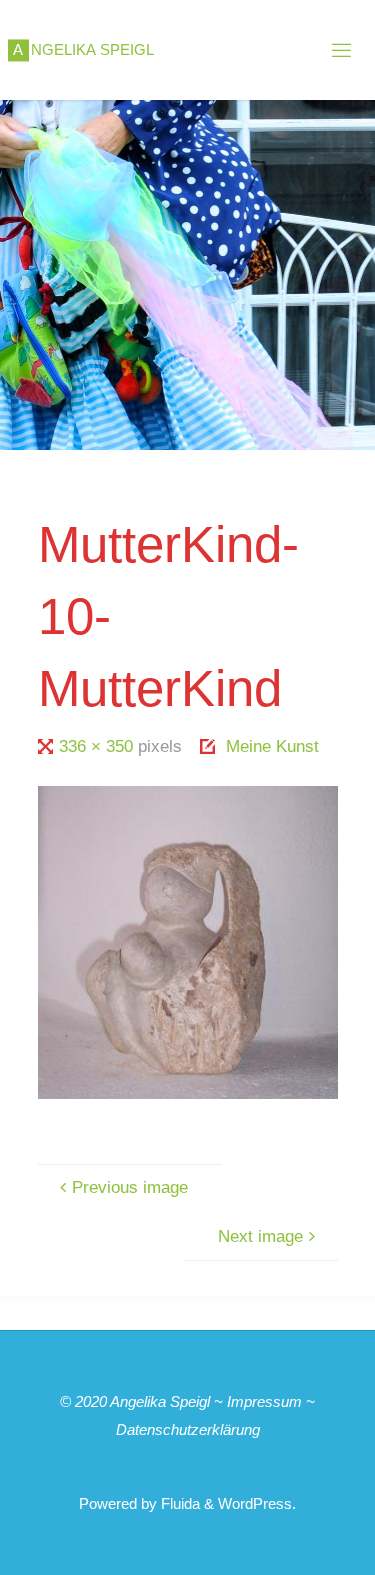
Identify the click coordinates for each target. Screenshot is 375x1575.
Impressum (264, 1401)
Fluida (178, 1503)
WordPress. (257, 1503)
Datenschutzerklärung (188, 1429)
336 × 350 (98, 746)
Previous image (130, 1187)
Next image (260, 1236)
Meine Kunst (272, 746)
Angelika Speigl (160, 1401)
